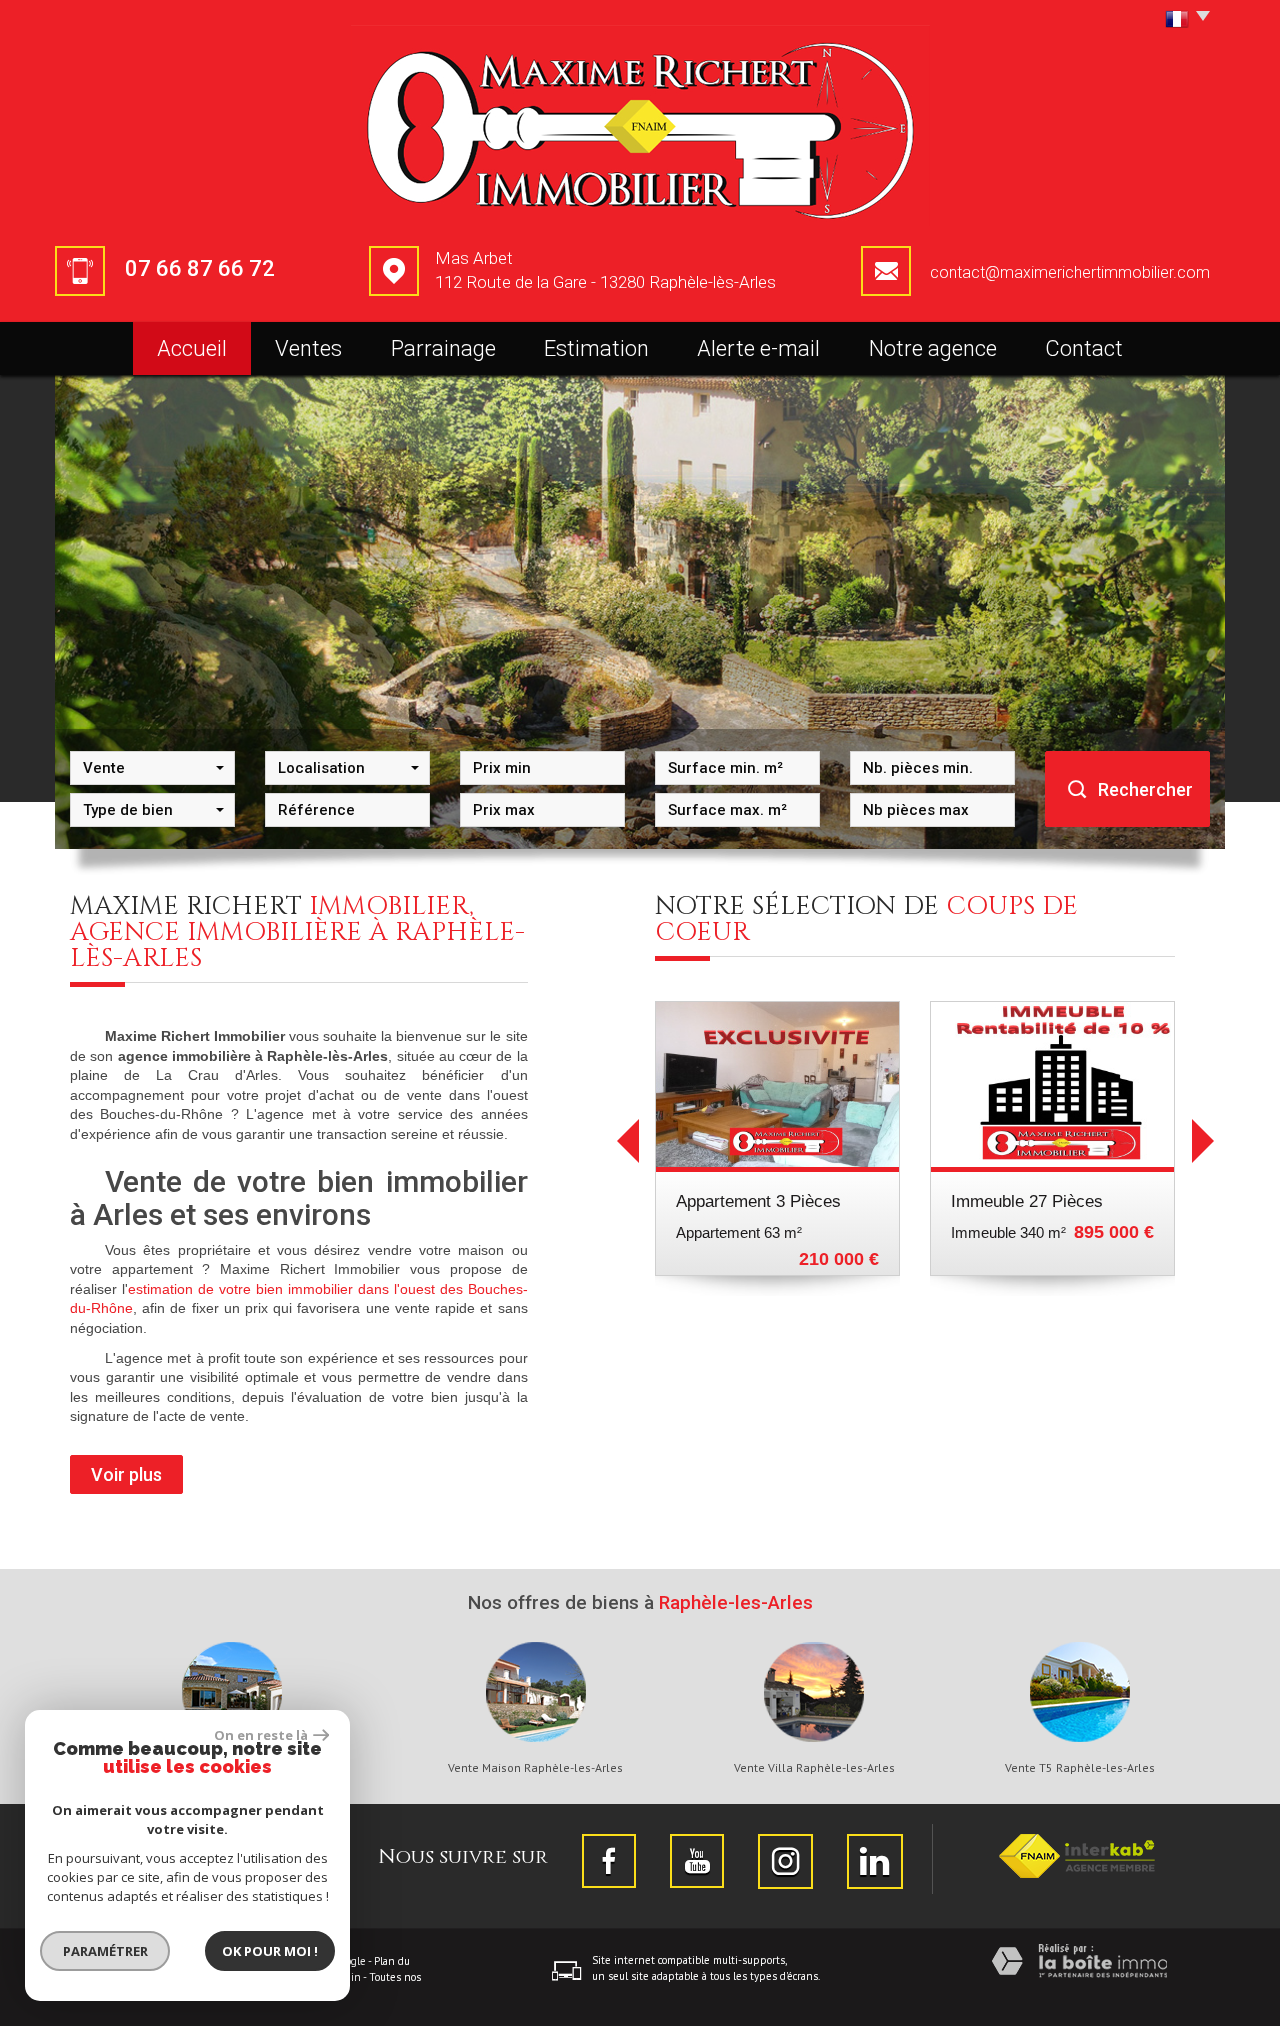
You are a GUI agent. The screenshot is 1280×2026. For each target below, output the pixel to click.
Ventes (308, 348)
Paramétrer (105, 1951)
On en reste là (261, 1735)
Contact (1084, 348)
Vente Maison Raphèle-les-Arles (535, 1768)
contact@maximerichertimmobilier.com (1070, 272)
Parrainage (443, 348)
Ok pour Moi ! (270, 1951)
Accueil (192, 348)
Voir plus (126, 1474)
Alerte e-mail (758, 348)
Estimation (596, 348)
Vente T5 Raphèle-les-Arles (1080, 1768)
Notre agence (933, 348)
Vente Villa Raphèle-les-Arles (814, 1768)
